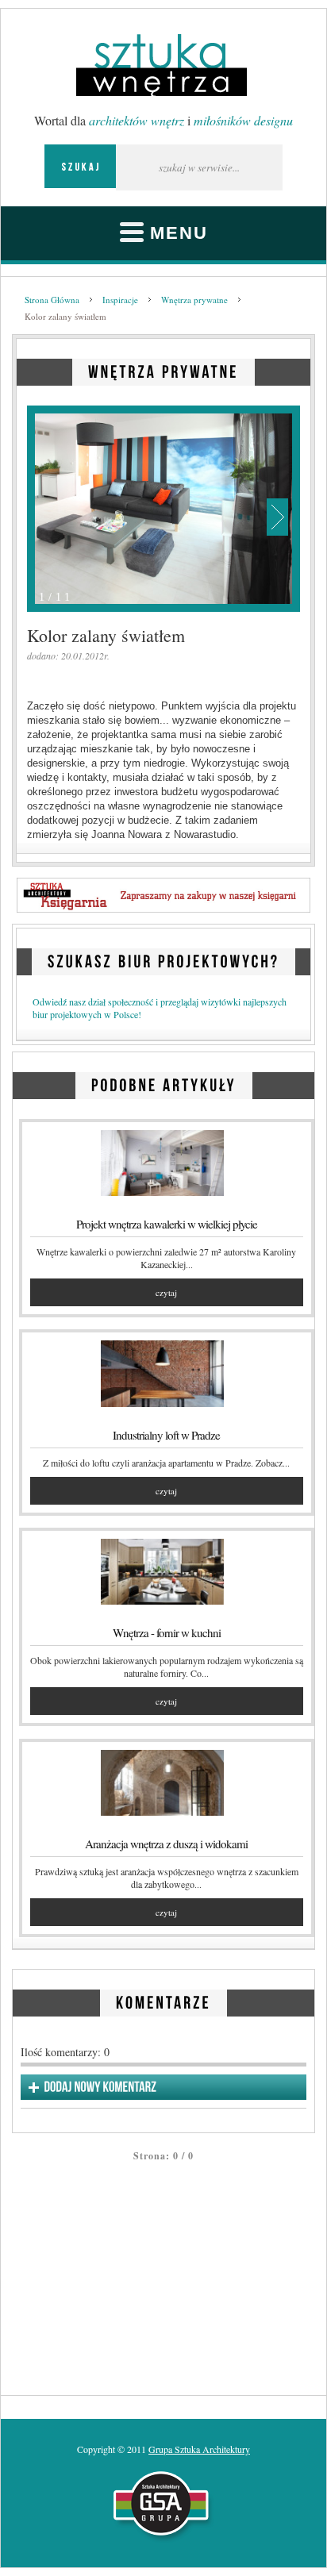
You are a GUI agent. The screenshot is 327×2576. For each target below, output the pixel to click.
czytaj (166, 1292)
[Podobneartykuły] (164, 1083)
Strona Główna (52, 300)
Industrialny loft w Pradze (166, 1435)
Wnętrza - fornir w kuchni (167, 1632)
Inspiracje (120, 300)
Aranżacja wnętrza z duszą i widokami (166, 1844)
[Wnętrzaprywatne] (163, 369)
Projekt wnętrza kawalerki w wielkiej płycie (167, 1224)
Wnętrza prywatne (194, 300)
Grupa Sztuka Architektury (199, 2449)
